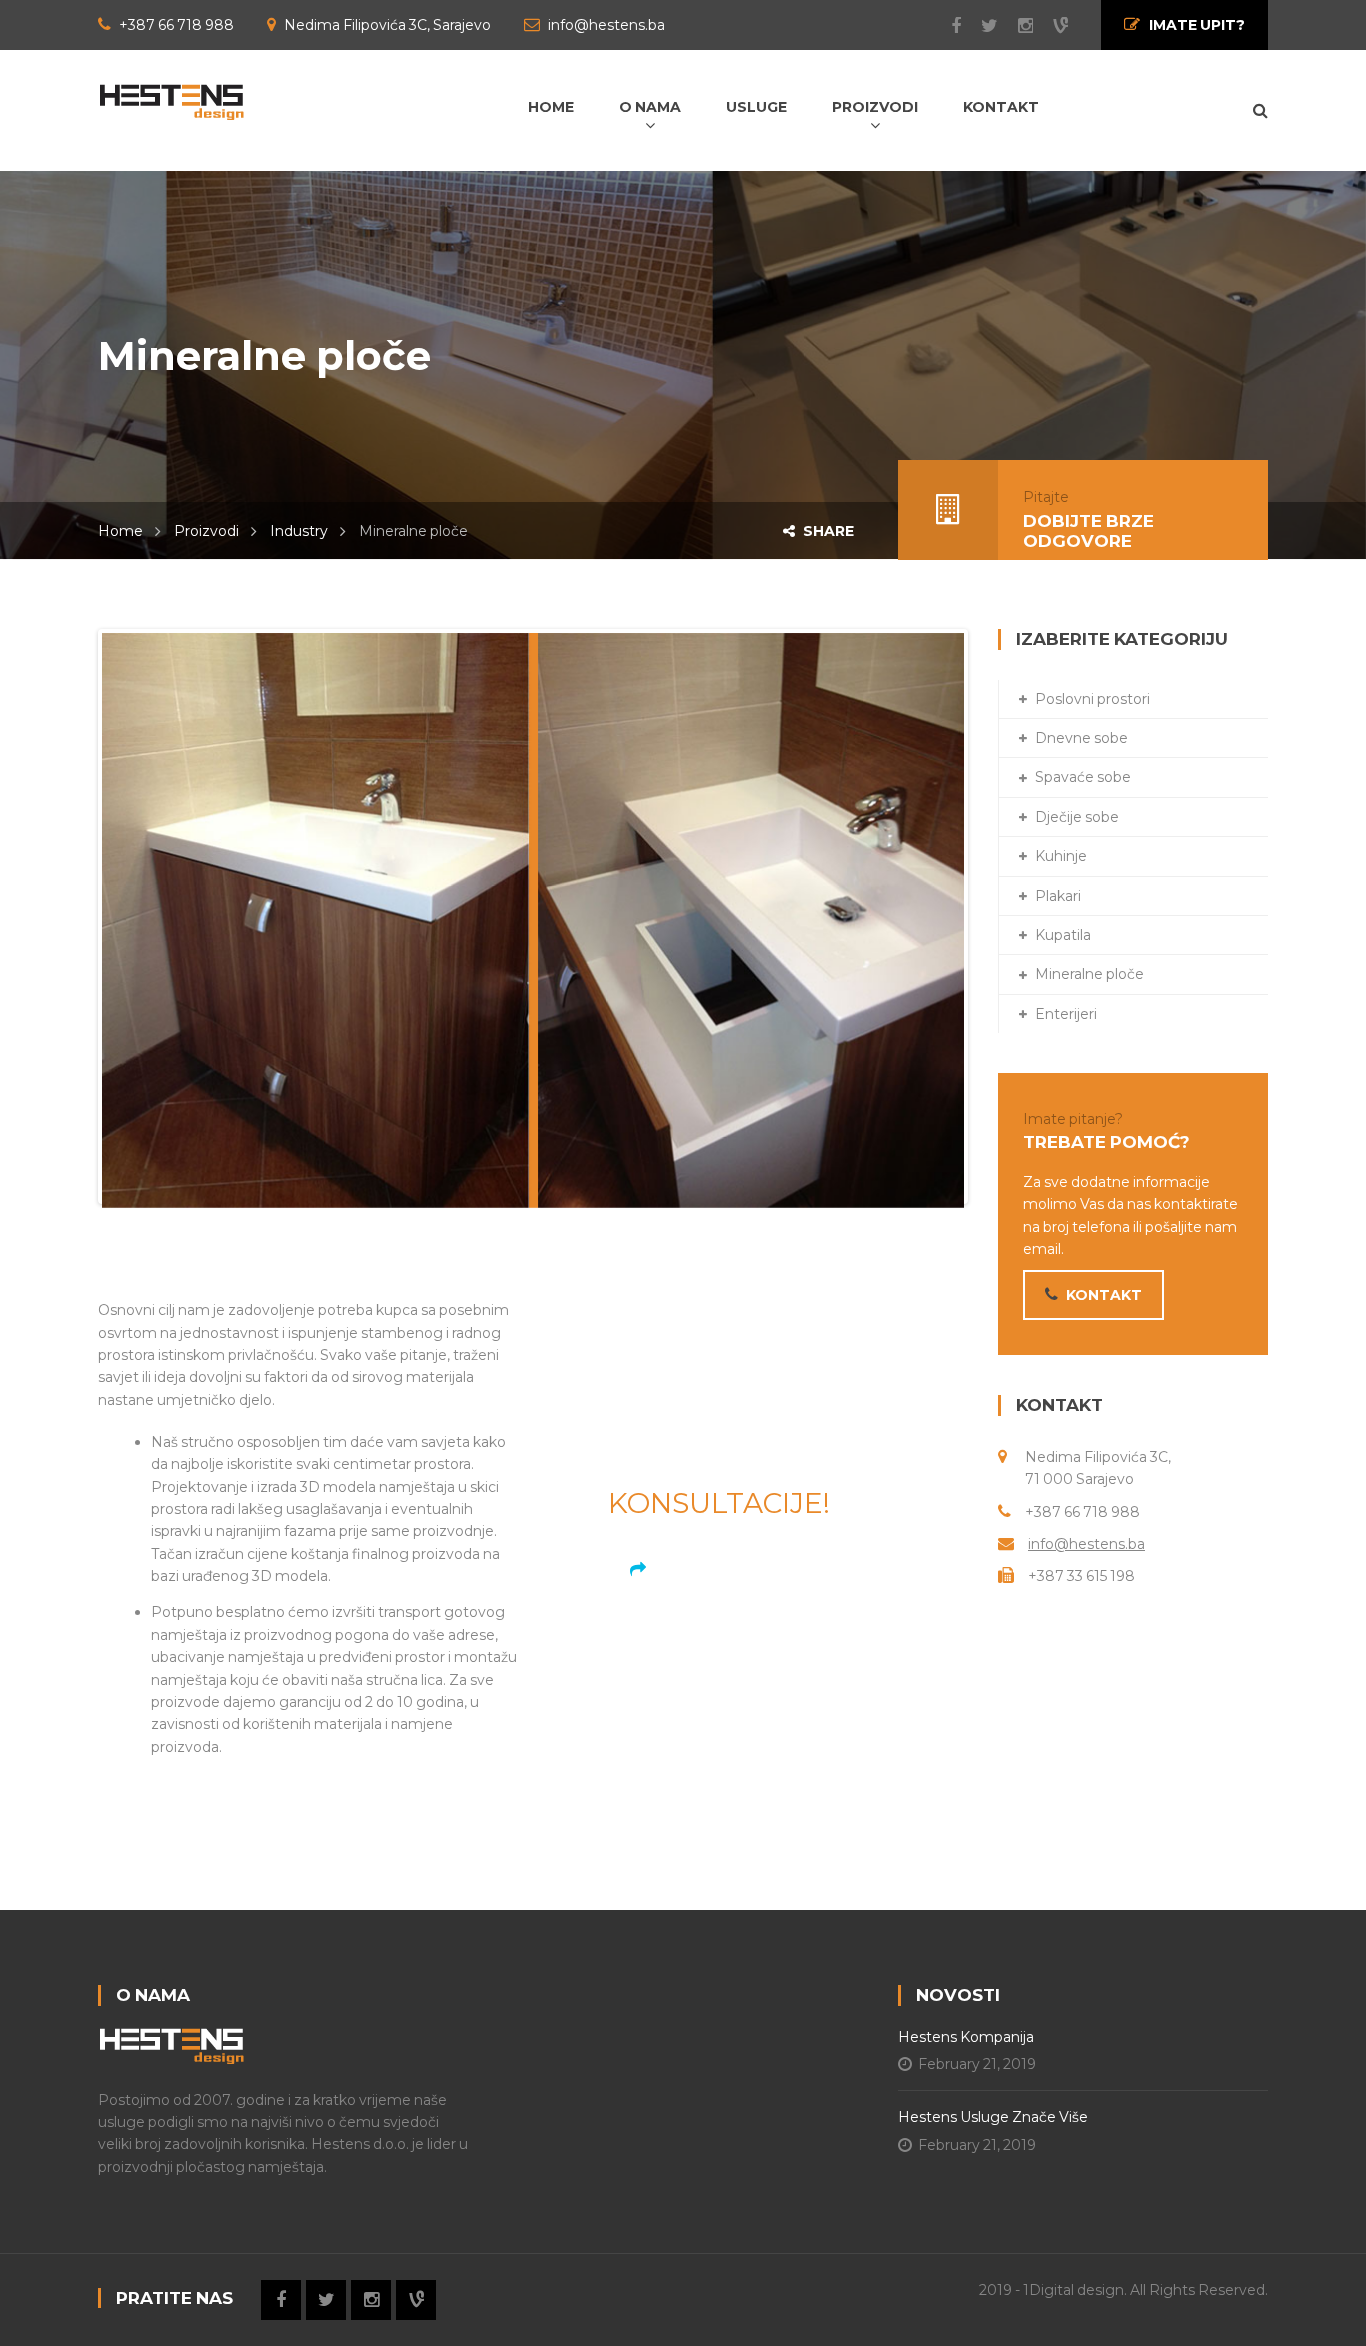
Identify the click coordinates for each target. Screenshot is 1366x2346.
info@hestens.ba (1086, 1544)
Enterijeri (1066, 1014)
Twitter (979, 26)
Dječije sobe (1077, 817)
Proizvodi (206, 531)
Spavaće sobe (1083, 777)
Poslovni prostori (1092, 699)
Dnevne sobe (1081, 738)
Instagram (1015, 26)
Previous (72, 917)
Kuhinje (1061, 856)
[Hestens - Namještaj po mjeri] (171, 100)
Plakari (1058, 896)
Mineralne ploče (1089, 974)
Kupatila (1063, 935)
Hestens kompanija (966, 2037)
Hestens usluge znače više (993, 2117)
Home (120, 531)
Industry (299, 531)
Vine (1050, 26)
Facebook (946, 26)
